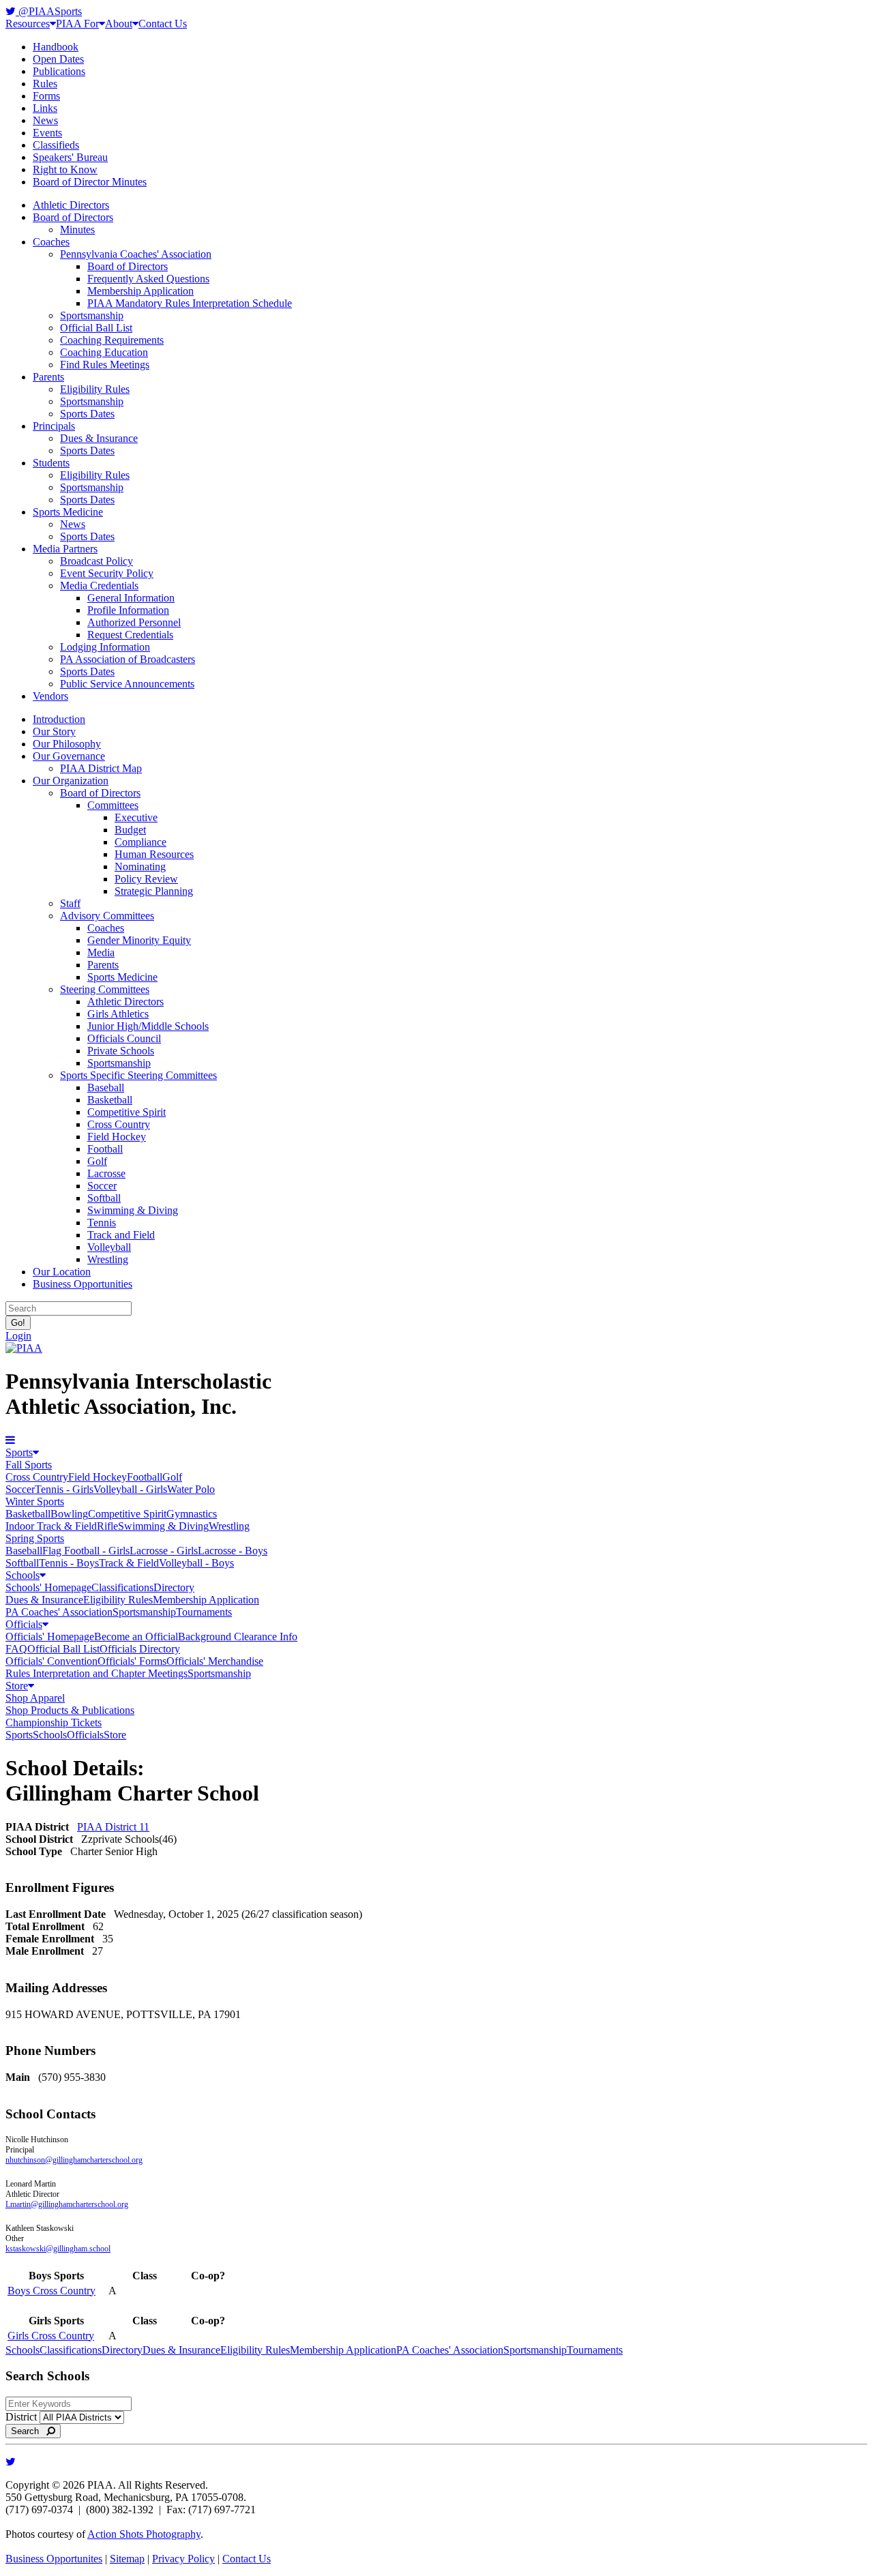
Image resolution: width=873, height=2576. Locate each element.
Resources (28, 24)
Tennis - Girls (64, 1489)
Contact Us (163, 24)
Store (17, 1686)
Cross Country (119, 1124)
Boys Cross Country (51, 2291)
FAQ (16, 1649)
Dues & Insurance (99, 438)
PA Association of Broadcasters (128, 659)
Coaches (51, 242)
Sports (19, 1452)
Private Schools (121, 1051)
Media (101, 952)
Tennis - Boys (69, 1563)
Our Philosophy (67, 744)
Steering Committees (105, 989)
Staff (70, 903)
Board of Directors (73, 217)
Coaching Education (104, 352)
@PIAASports (49, 11)
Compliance (140, 842)
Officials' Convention (51, 1661)
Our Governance (69, 756)
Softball (104, 1198)
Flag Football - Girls (86, 1551)
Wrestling (108, 1259)
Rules (45, 84)
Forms (46, 96)
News (45, 120)
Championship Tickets (54, 1722)
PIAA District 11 (113, 1827)
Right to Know (65, 169)
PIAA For (77, 24)
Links (45, 108)
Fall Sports (29, 1465)
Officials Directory (140, 1649)
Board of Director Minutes (90, 182)
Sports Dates (87, 414)
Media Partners (65, 549)
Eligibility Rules (95, 389)
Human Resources (154, 854)
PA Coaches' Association (59, 1612)
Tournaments (204, 1612)
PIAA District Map (101, 768)
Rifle (107, 1526)
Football (105, 1149)
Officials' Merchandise (215, 1661)
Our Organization (71, 781)
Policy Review (146, 879)
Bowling (69, 1514)
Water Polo (191, 1489)
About (119, 24)
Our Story (54, 731)
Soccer (102, 1186)
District (21, 2417)
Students (51, 463)
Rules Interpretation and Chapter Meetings (97, 1673)
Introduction (59, 719)
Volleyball (109, 1247)
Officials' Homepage (50, 1637)
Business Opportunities (83, 1284)
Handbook (56, 47)
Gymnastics (192, 1514)
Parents (48, 377)
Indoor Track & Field (51, 1526)
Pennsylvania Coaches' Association (136, 254)
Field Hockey (117, 1137)
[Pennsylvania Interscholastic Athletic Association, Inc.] (24, 1348)
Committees (113, 805)
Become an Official (136, 1637)
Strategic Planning (154, 891)
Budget (130, 830)
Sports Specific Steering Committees (138, 1075)
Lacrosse (106, 1173)
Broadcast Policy (97, 561)
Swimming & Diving (133, 1210)
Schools (23, 1575)
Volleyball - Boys (196, 1563)
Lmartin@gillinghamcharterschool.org (67, 2204)
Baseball (106, 1087)
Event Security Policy (107, 573)
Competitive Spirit (127, 1112)
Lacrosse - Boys (233, 1551)
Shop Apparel (35, 1698)
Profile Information (128, 610)
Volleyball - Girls (130, 1489)
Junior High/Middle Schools (148, 1026)
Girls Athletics (118, 1014)
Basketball (110, 1100)
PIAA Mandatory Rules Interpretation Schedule (190, 303)
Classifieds (56, 145)
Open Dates (58, 59)
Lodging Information (105, 647)
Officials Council (124, 1038)
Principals (54, 426)
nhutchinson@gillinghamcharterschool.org (74, 2160)
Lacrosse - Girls (164, 1551)
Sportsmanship (92, 315)
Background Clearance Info (238, 1637)
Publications (59, 71)
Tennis (102, 1223)
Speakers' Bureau (70, 157)
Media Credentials (99, 586)
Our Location (62, 1272)
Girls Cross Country (51, 2336)
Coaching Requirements (112, 340)
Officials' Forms (132, 1661)
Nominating (140, 867)
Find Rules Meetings (105, 365)
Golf (97, 1161)
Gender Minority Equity (139, 940)
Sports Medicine (68, 512)
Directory (174, 1587)
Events (47, 133)
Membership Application (140, 291)
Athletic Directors (71, 205)
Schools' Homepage (48, 1587)
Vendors (50, 696)
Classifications (122, 1587)
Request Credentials (130, 635)
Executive (136, 817)
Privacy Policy (183, 2559)
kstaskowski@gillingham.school (58, 2249)
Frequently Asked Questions (148, 279)
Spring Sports (35, 1538)
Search (29, 2431)
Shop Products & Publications (70, 1710)
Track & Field (129, 1563)
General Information (131, 598)
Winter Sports (35, 1501)
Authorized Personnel (134, 622)
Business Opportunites (54, 2559)
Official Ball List (96, 328)
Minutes (77, 230)
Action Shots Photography (144, 2534)
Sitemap (127, 2559)
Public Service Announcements (127, 684)
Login (18, 1336)
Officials (24, 1624)
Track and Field (121, 1235)
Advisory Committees (107, 916)
